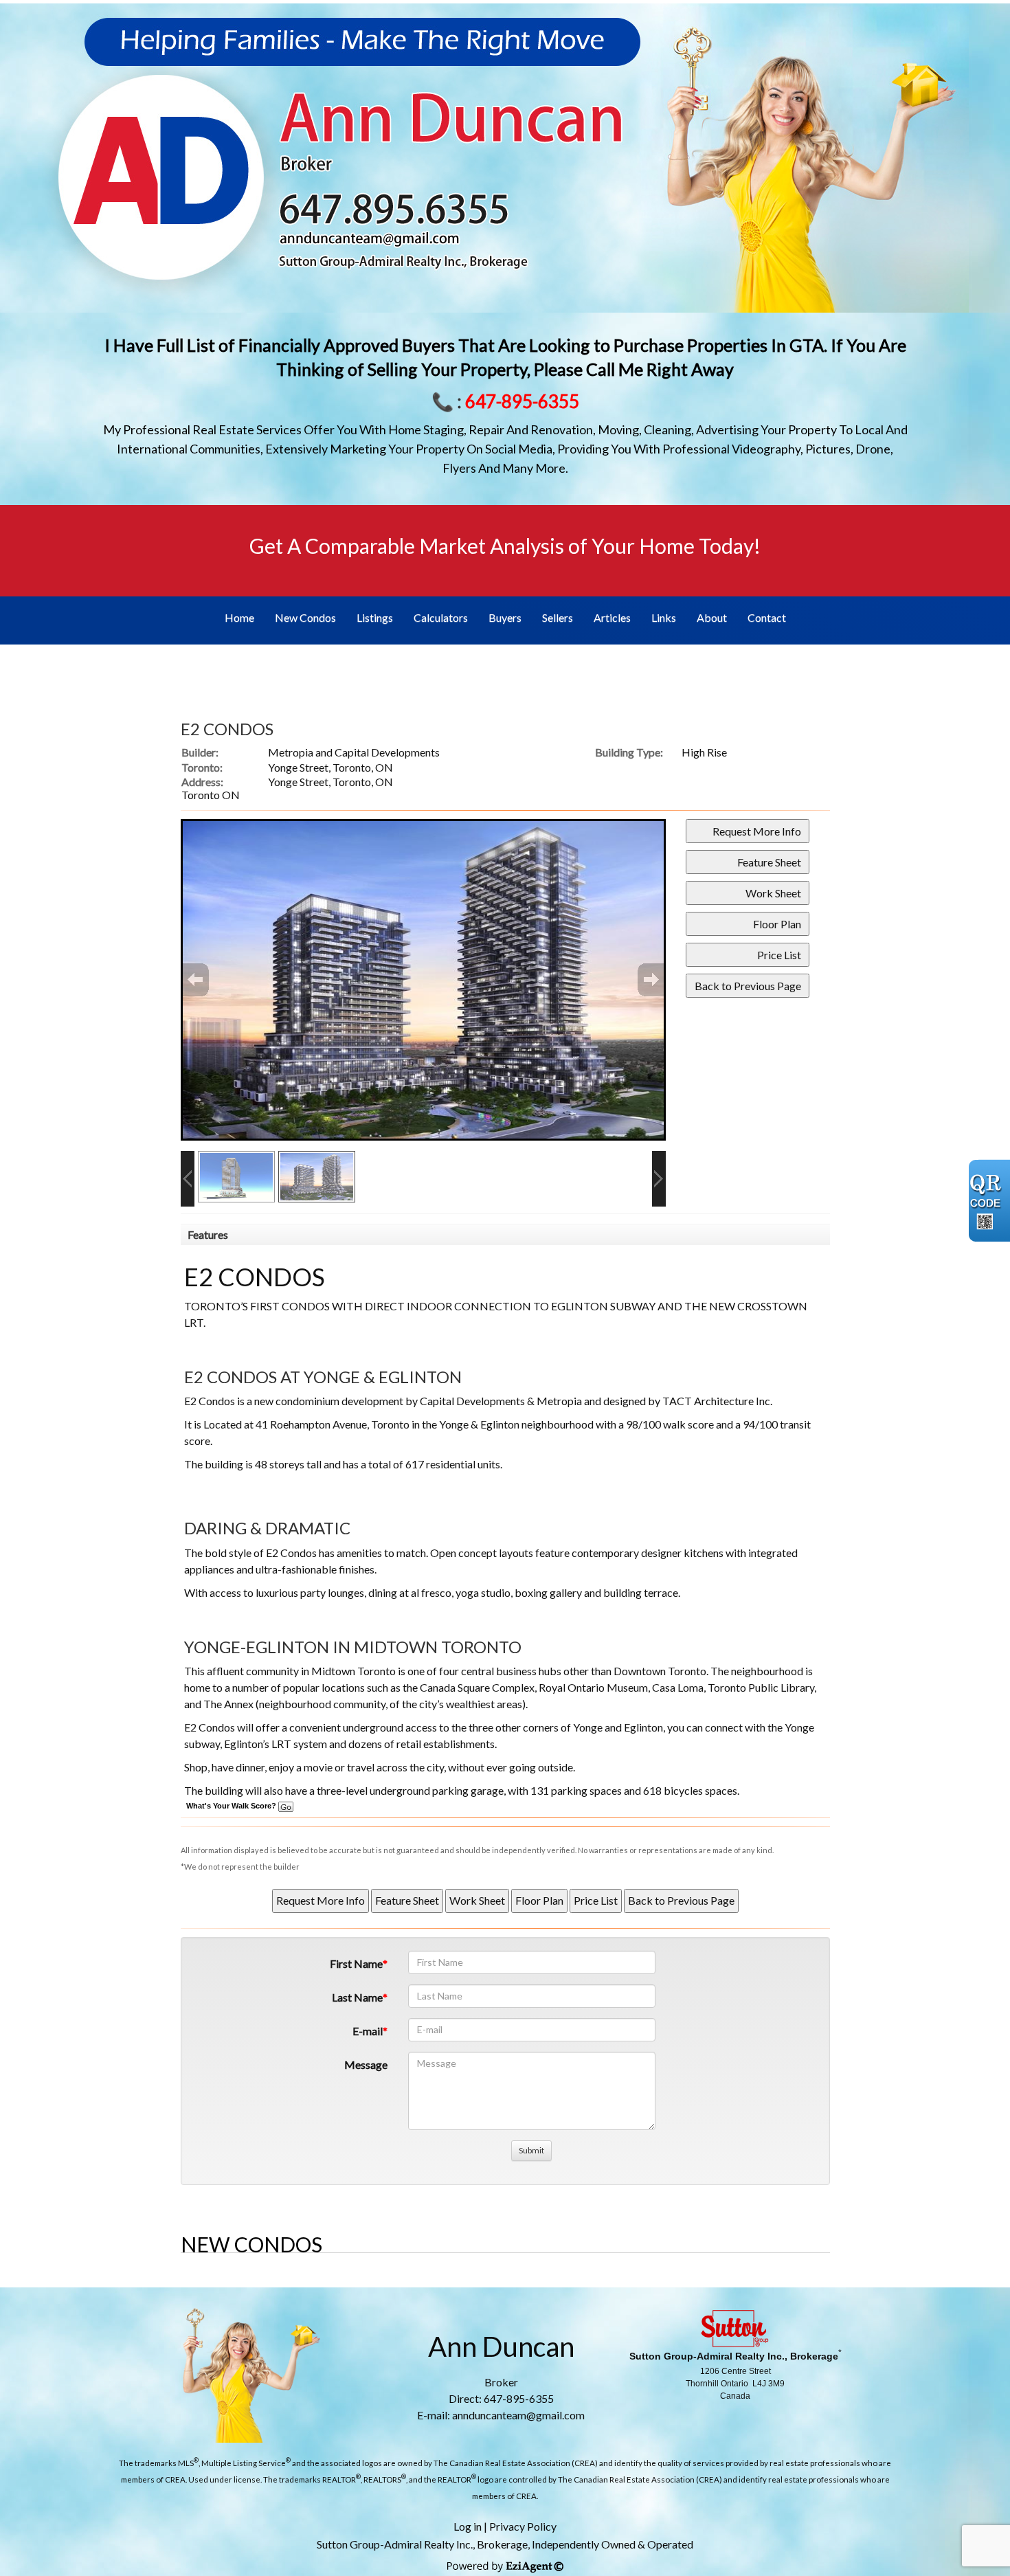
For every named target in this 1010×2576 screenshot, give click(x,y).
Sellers (558, 617)
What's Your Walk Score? (232, 1806)
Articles (612, 617)
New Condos (305, 617)
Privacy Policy (523, 2526)
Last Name (357, 1997)
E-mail (368, 2031)
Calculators (441, 617)
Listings (375, 617)
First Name (356, 1963)
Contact (767, 617)
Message (366, 2064)
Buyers (505, 617)
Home (239, 617)
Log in (468, 2526)
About (712, 617)
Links (664, 617)
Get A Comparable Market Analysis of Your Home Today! (505, 546)
